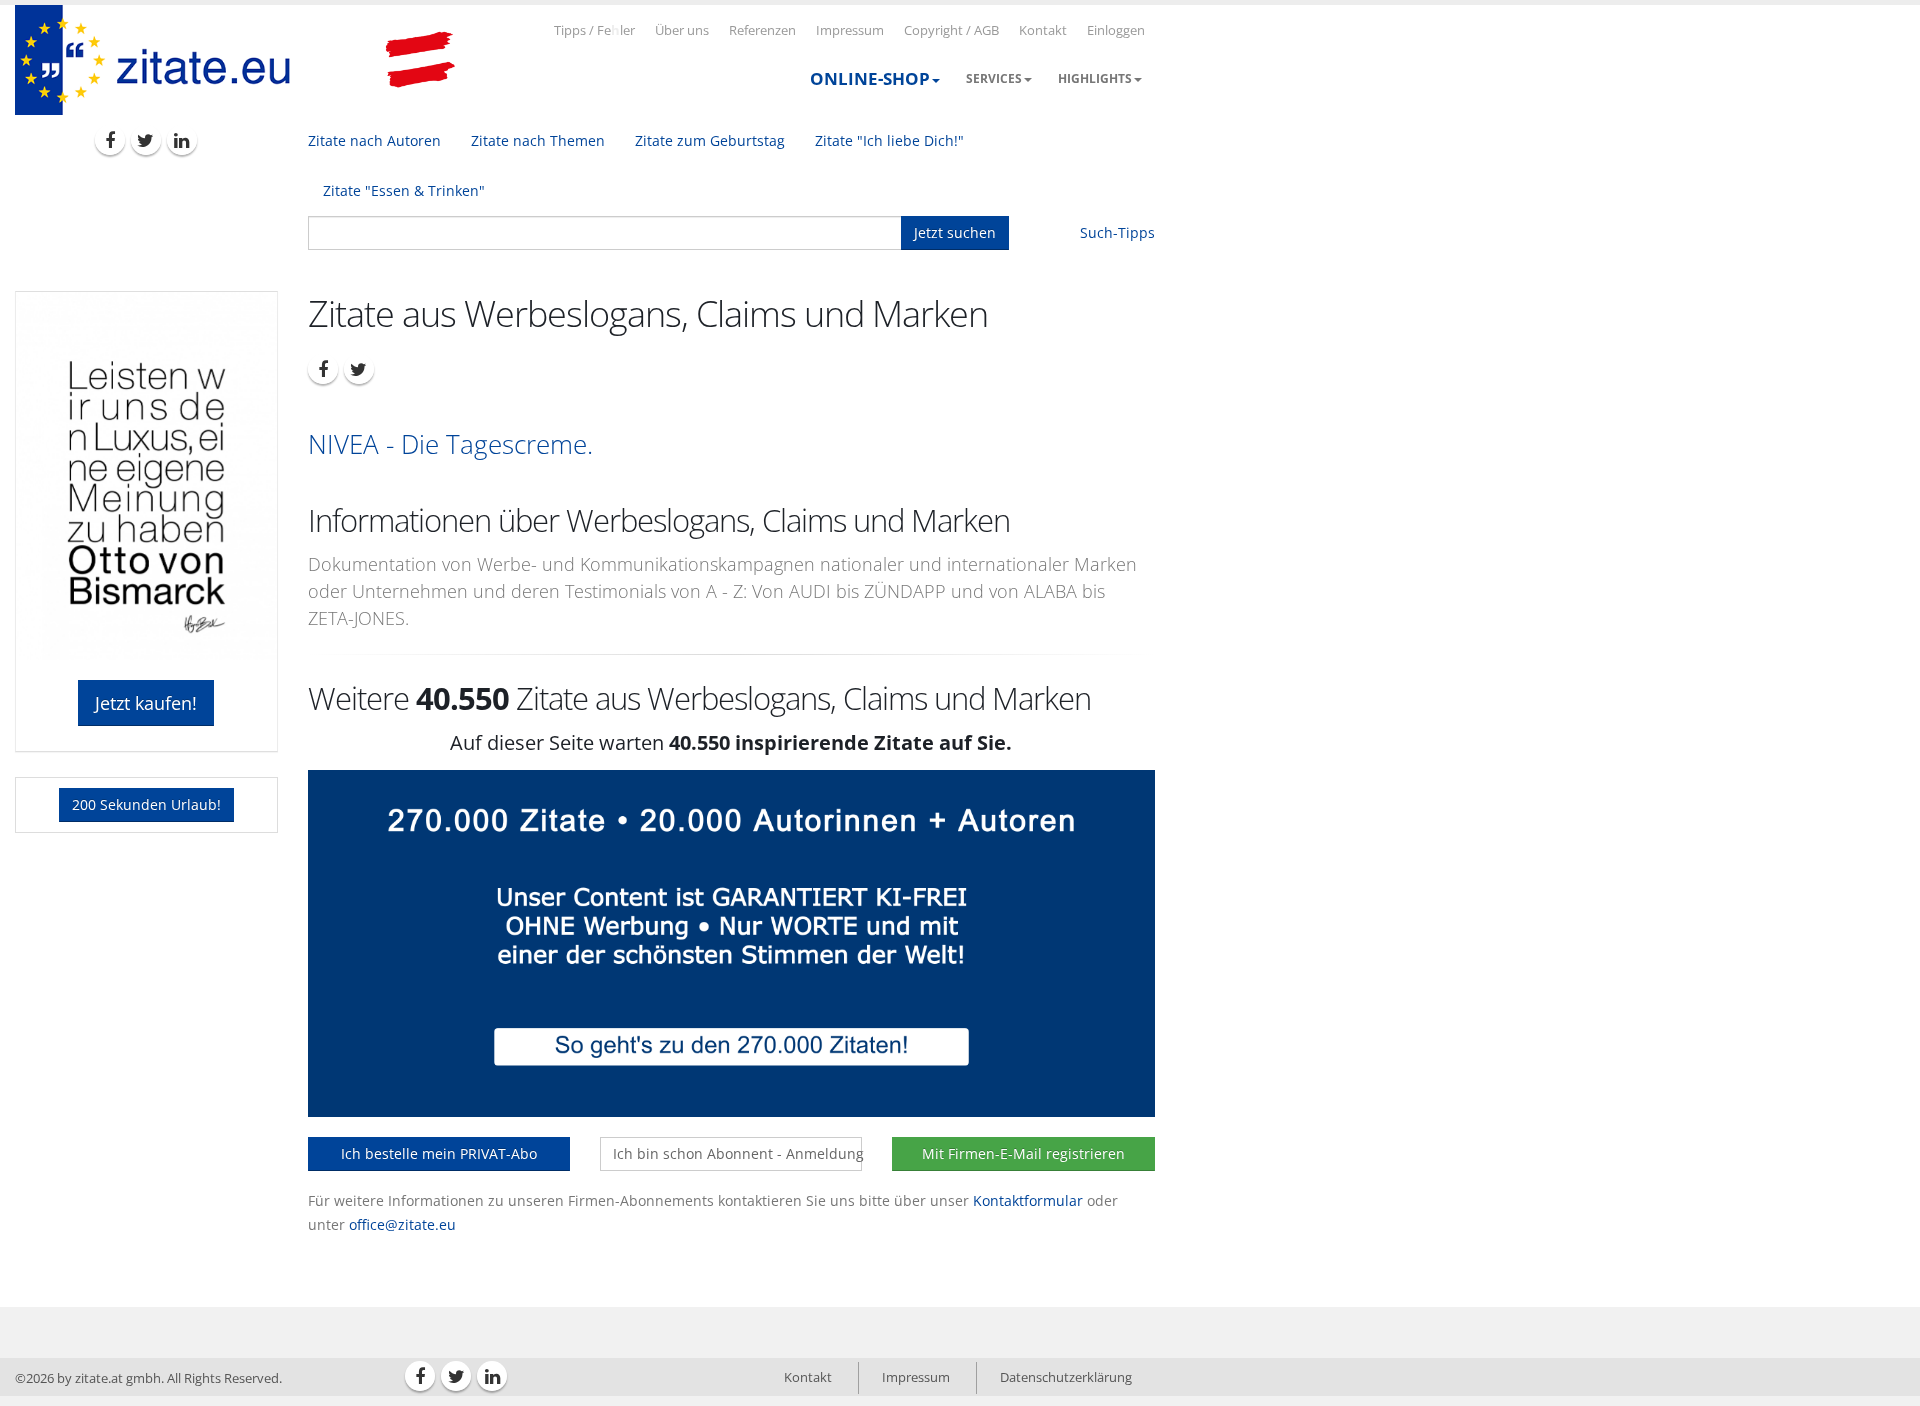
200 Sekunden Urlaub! (146, 804)
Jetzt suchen (955, 232)
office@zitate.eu (402, 1224)
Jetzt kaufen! (146, 703)
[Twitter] (146, 140)
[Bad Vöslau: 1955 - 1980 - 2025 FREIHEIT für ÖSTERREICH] (420, 60)
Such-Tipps (1117, 232)
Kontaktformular (1028, 1200)
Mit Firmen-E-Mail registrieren (1023, 1153)
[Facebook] (110, 140)
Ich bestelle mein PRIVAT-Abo (439, 1153)
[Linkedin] (182, 140)
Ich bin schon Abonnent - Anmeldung (737, 1153)
